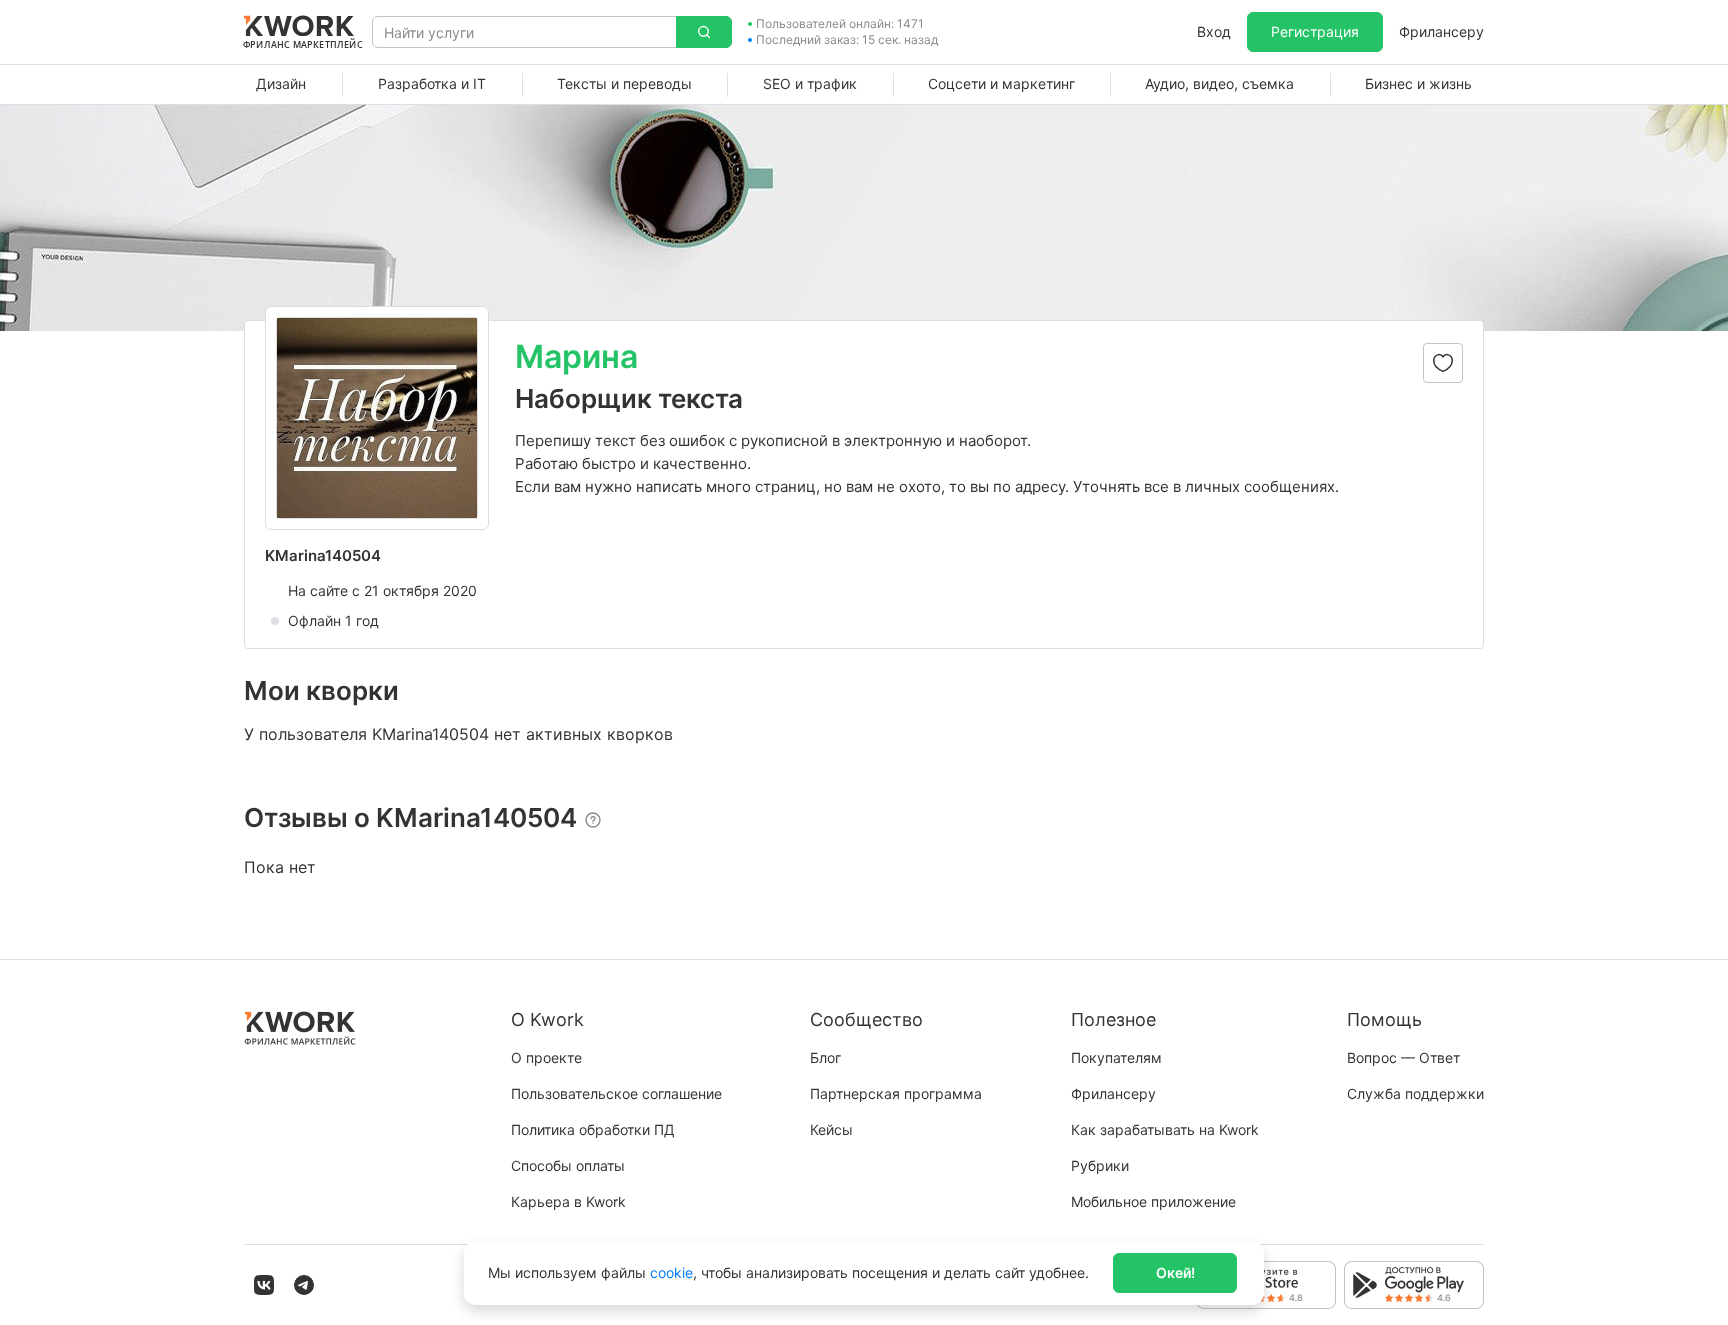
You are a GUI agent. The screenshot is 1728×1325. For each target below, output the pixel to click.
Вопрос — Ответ (1403, 1057)
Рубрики (1100, 1165)
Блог (825, 1057)
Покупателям (1116, 1057)
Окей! (1175, 1272)
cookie (671, 1272)
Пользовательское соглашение (616, 1093)
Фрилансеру (1441, 31)
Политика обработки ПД (593, 1129)
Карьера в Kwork (568, 1201)
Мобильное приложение (1153, 1201)
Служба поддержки (1415, 1093)
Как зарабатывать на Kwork (1165, 1129)
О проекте (546, 1057)
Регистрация (1315, 31)
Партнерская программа (896, 1093)
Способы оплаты (568, 1165)
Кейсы (831, 1129)
